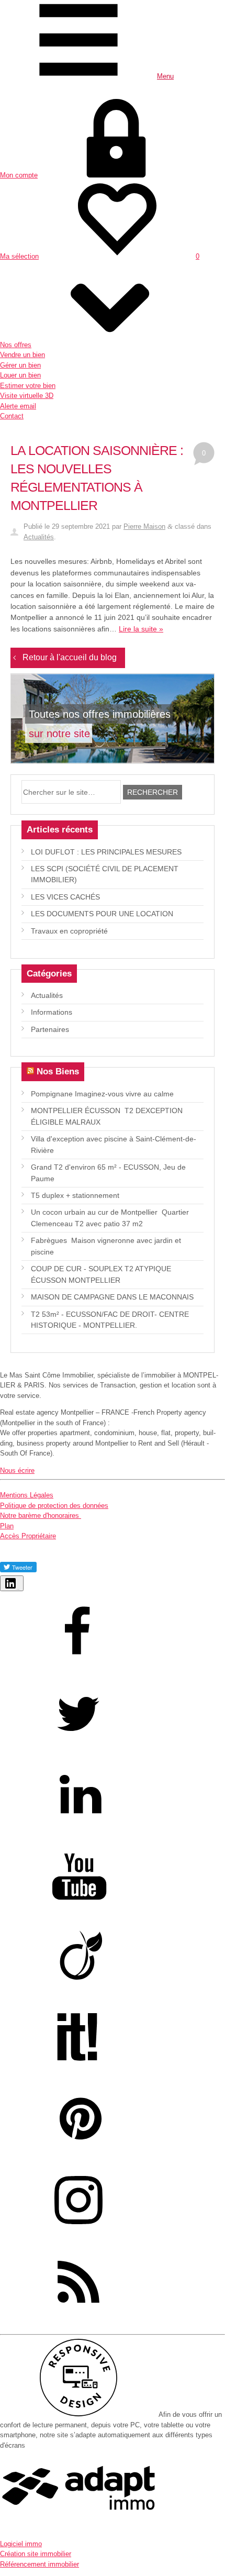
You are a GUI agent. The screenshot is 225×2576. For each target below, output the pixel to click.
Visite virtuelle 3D (27, 396)
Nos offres (16, 345)
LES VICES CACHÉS (65, 897)
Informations (52, 1012)
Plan (7, 1526)
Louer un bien (20, 375)
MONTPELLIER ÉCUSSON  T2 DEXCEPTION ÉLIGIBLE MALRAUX (107, 1116)
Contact (12, 416)
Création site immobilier (36, 2554)
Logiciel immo (21, 2544)
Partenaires (50, 1029)
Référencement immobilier (40, 2564)
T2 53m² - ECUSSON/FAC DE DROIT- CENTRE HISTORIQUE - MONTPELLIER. (110, 1320)
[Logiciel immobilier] (78, 2527)
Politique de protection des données (54, 1506)
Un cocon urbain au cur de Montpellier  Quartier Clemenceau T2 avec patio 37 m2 (110, 1218)
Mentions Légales (27, 1495)
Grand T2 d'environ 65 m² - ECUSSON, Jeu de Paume (108, 1173)
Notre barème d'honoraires (41, 1515)
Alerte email (18, 406)
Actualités (39, 537)
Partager (18, 1589)
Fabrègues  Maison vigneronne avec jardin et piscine (106, 1246)
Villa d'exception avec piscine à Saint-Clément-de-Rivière (114, 1144)
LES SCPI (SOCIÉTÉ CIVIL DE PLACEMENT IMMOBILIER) (105, 874)
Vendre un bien (22, 355)
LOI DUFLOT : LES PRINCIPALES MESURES (106, 852)
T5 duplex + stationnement (75, 1195)
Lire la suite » (141, 629)
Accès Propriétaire (28, 1536)
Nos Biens (58, 1071)
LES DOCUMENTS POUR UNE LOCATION (102, 914)
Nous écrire (17, 1470)
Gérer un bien (20, 365)
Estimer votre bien (28, 386)
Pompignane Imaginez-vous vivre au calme (102, 1094)
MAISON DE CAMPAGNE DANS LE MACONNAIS (112, 1297)
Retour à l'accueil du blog (70, 657)
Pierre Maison (144, 526)
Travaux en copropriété (69, 931)
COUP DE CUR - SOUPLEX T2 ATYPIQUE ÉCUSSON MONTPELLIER (101, 1274)
